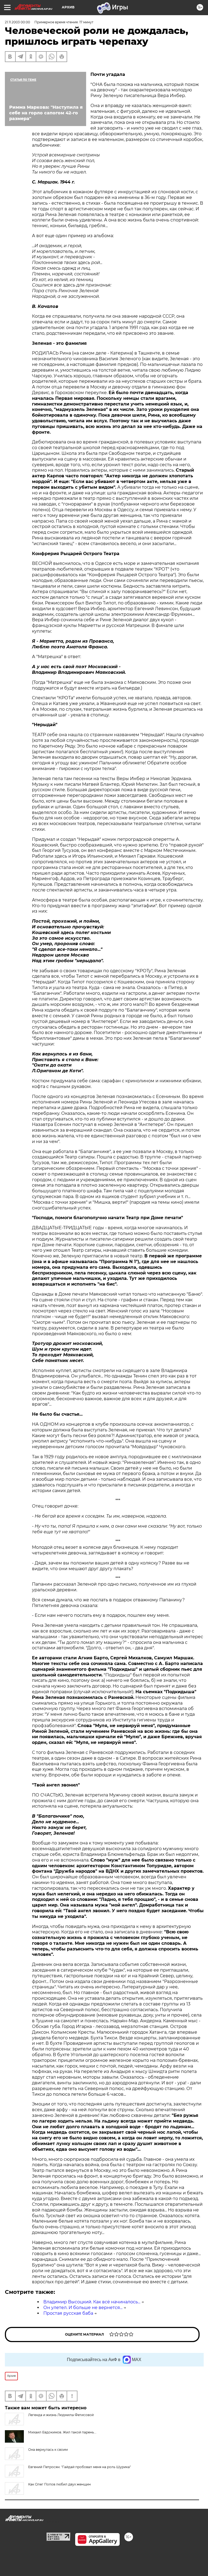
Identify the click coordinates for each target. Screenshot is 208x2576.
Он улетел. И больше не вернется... (83, 2308)
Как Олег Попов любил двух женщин (59, 2484)
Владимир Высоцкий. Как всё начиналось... (92, 2302)
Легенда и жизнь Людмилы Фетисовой (61, 2415)
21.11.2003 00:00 (17, 22)
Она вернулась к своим (48, 2450)
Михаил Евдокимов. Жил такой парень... (62, 2432)
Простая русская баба (68, 2313)
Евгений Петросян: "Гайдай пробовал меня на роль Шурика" (79, 2467)
